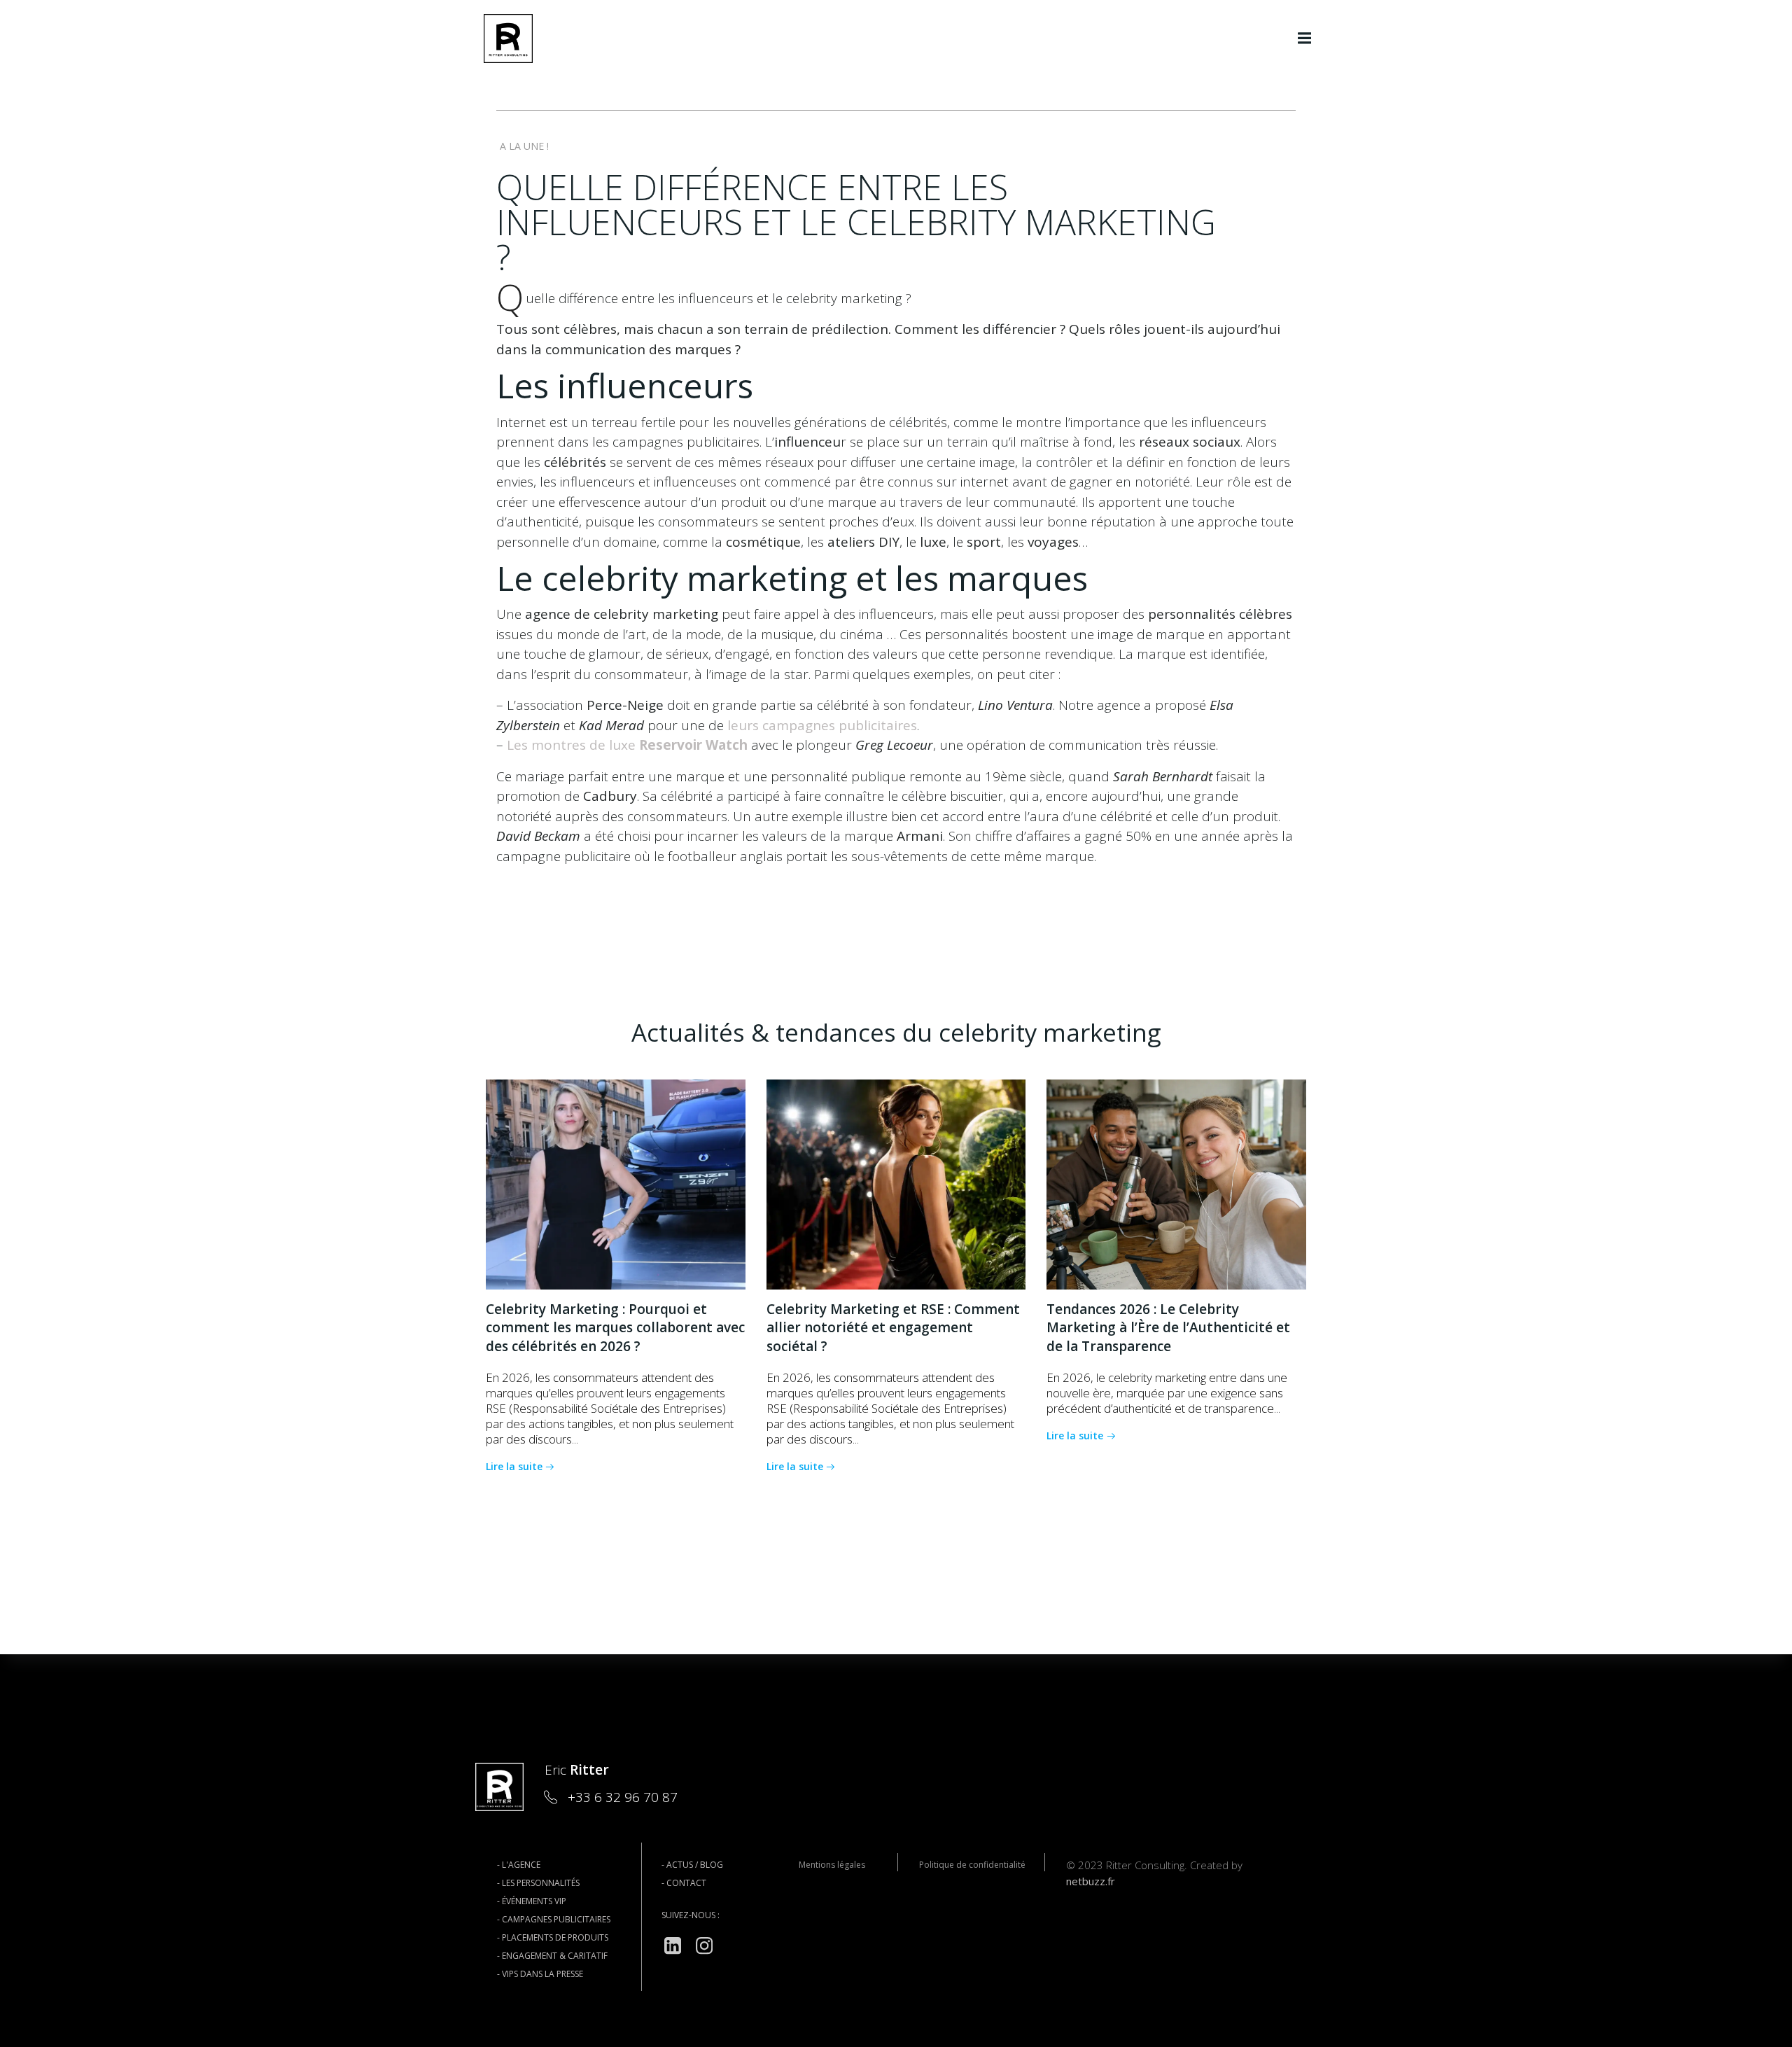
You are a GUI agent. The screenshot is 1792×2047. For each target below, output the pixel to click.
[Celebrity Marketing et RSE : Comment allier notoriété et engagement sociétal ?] (896, 1183)
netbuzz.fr (1091, 1881)
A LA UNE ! (524, 146)
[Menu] (1305, 39)
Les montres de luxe (627, 745)
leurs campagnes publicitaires (822, 725)
